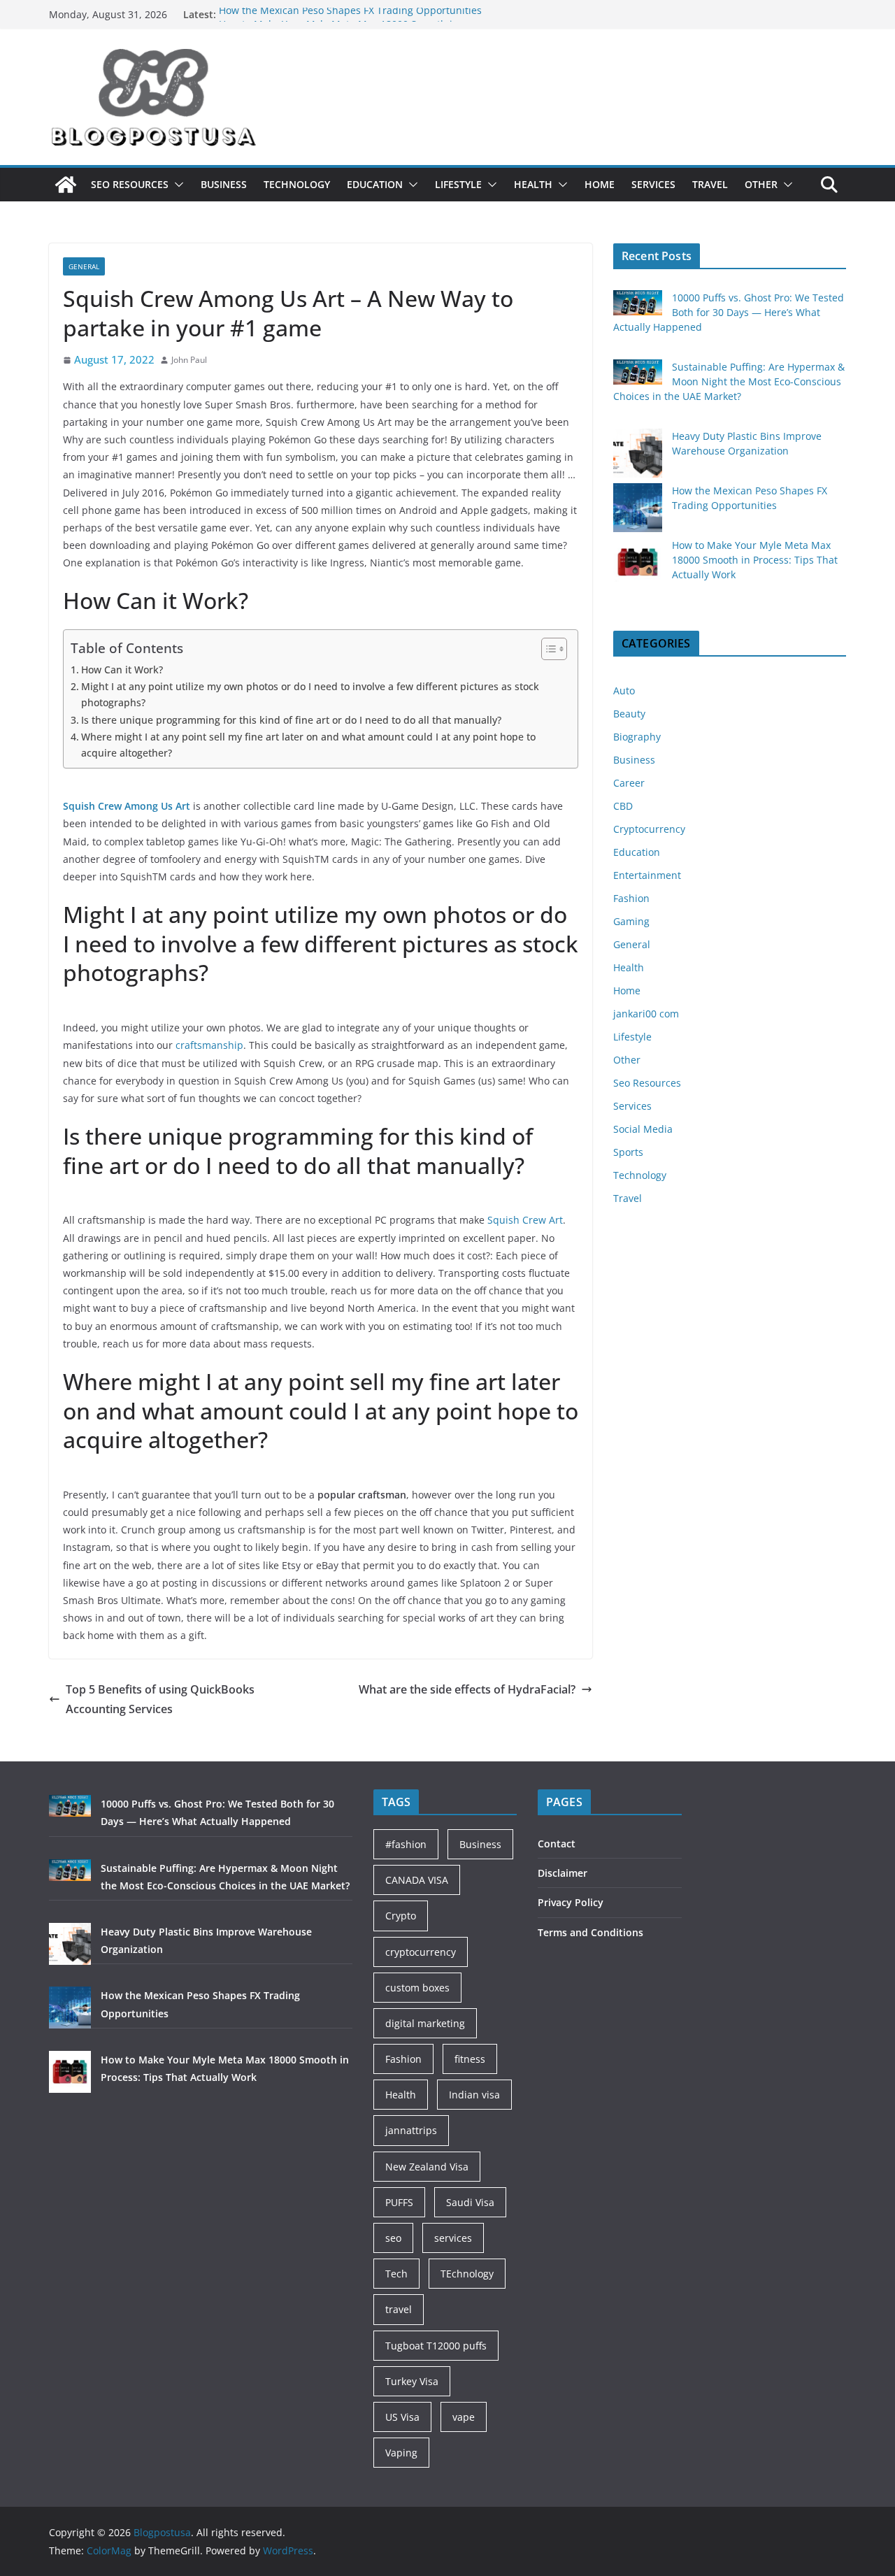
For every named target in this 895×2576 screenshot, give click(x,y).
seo (393, 2238)
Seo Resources (130, 184)
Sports (628, 1152)
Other (761, 184)
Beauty (629, 714)
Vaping (401, 2453)
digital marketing (425, 2023)
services (453, 2238)
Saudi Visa (470, 2202)
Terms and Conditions (590, 1932)
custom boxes (417, 1988)
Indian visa (474, 2095)
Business (224, 184)
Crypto (401, 1916)
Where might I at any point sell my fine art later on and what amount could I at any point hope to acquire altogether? (308, 745)
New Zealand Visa (427, 2167)
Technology (297, 184)
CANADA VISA (417, 1880)
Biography (637, 737)
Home (600, 184)
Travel (710, 184)
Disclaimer (563, 1873)
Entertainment (647, 875)
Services (653, 184)
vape (464, 2417)
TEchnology (467, 2274)
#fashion (406, 1844)
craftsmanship (209, 1045)
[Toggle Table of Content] (547, 649)
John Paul (189, 360)
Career (629, 783)
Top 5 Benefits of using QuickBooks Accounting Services (160, 1700)
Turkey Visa (412, 2381)
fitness (470, 2059)
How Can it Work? (122, 670)
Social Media (643, 1129)
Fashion (631, 898)
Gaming (631, 921)
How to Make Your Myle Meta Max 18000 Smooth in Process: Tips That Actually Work (755, 560)
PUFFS (399, 2202)
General (84, 266)
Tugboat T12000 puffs (436, 2346)
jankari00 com (646, 1014)
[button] (176, 185)
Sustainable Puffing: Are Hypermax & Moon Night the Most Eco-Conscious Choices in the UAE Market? (729, 381)
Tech (396, 2274)
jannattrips (411, 2130)
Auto (624, 690)
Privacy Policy (571, 1902)
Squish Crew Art (524, 1220)
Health (533, 184)
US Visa (402, 2417)
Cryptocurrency (649, 829)
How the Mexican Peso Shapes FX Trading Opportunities (350, 14)
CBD (623, 806)
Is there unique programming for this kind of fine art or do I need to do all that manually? (291, 720)
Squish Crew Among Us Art (128, 806)
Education (375, 184)
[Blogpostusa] (66, 185)
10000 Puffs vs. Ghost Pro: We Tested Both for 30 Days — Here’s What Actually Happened (729, 312)
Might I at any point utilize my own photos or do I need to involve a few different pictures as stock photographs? (310, 694)
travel (399, 2309)
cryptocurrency (421, 1952)
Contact (557, 1844)
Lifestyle (458, 184)
